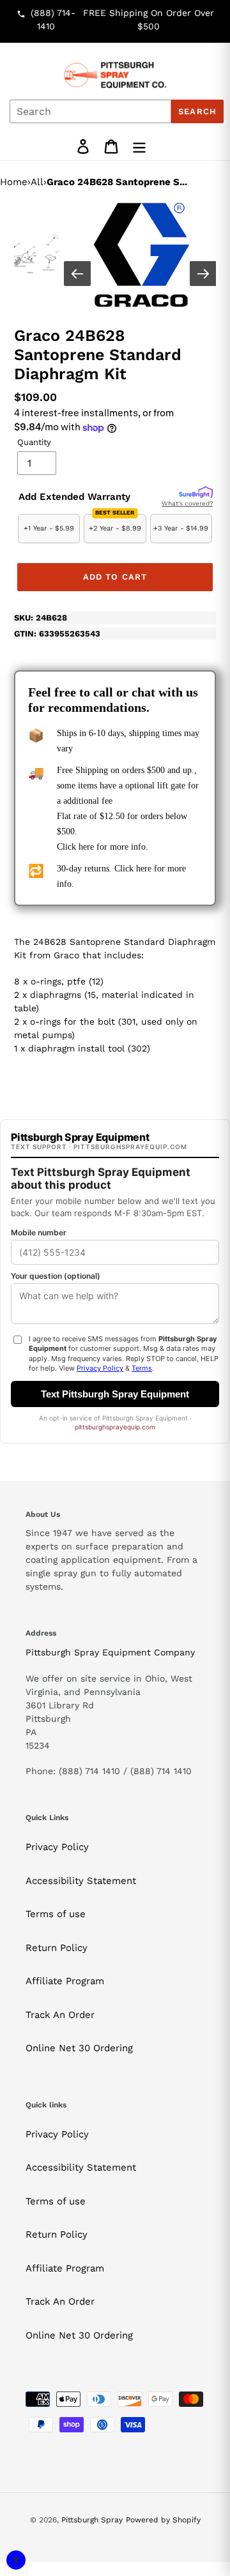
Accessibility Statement (81, 1881)
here (86, 847)
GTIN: (57, 634)
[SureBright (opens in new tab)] (196, 493)
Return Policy (57, 1948)
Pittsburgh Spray (92, 2520)
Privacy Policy (57, 1847)
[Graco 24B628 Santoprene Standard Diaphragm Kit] (142, 255)
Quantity (34, 442)
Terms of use (56, 1914)
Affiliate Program (65, 1981)
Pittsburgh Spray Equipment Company (110, 1652)
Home (14, 182)
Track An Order (60, 2015)
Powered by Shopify (163, 2520)
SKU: (41, 618)
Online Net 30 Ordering (79, 2048)
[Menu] (139, 147)
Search (197, 111)
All (37, 182)
